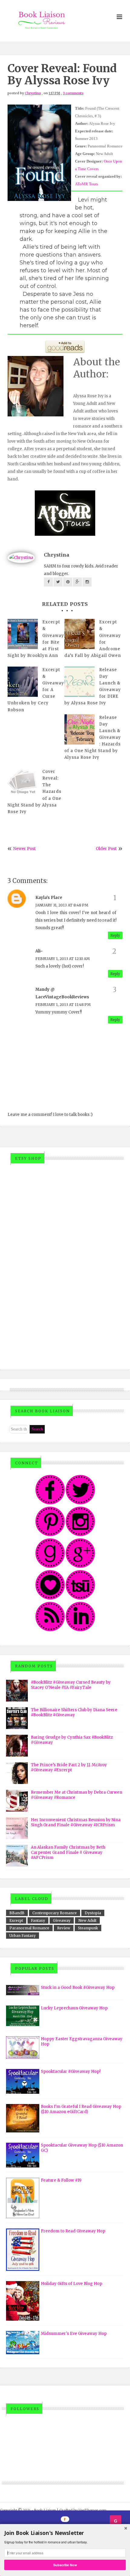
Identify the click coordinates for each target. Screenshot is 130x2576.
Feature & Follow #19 (61, 2180)
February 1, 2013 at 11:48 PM (63, 1005)
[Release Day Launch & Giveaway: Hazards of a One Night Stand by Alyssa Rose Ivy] (80, 729)
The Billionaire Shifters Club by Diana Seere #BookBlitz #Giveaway (74, 1712)
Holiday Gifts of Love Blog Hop (71, 2284)
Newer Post (24, 849)
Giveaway (62, 1920)
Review (64, 1928)
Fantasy (38, 1920)
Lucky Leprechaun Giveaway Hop (74, 2008)
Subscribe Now (65, 2565)
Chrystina (33, 93)
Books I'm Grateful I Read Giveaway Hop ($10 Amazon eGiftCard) (81, 2109)
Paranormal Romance (29, 1928)
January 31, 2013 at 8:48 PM (62, 905)
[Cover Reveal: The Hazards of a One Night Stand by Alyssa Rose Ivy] (23, 784)
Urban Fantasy (23, 1936)
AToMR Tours (86, 184)
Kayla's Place (49, 898)
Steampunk (88, 1928)
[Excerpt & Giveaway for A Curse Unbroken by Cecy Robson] (23, 682)
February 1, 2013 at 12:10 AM (63, 959)
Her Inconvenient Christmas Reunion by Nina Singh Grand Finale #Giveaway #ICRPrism (76, 1822)
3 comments (73, 93)
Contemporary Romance (55, 1913)
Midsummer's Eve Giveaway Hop (74, 2334)
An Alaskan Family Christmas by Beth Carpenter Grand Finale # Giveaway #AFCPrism (68, 1852)
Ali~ (39, 951)
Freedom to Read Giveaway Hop (73, 2231)
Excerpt (16, 1920)
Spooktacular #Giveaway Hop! (71, 2072)
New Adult (87, 1920)
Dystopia (93, 1913)
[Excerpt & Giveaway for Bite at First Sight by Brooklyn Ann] (23, 634)
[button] (65, 2533)
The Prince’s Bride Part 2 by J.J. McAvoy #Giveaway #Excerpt (69, 1767)
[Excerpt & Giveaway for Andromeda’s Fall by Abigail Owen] (80, 634)
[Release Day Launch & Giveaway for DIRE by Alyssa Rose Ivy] (80, 682)
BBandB (17, 1913)
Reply (115, 935)
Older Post (106, 849)
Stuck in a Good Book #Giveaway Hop (78, 1988)
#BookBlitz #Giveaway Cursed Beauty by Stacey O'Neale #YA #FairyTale (71, 1685)
